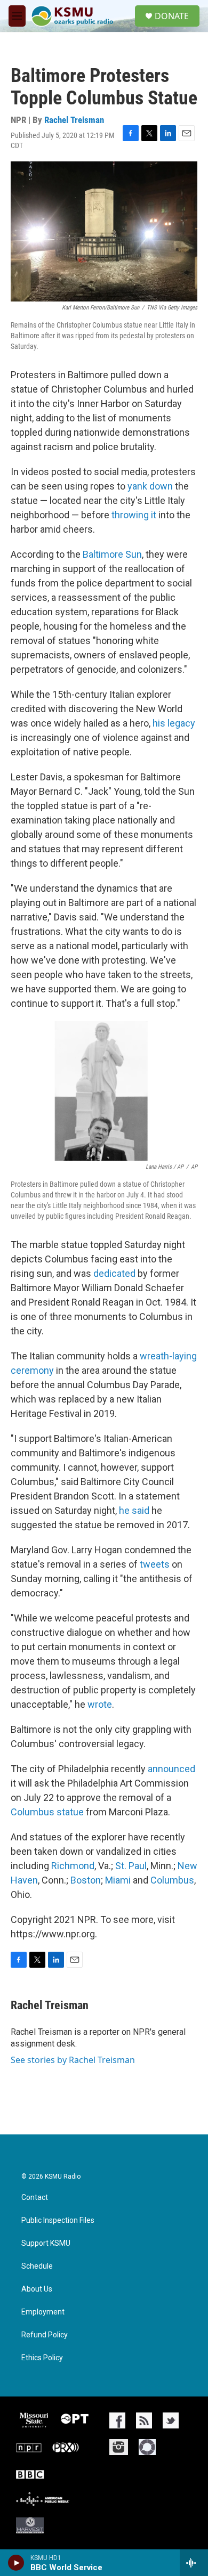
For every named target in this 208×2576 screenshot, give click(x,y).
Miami (118, 1880)
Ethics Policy (42, 2358)
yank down (150, 486)
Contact (35, 2198)
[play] (16, 2563)
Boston (86, 1880)
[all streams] (194, 2563)
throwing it (133, 515)
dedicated (114, 1273)
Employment (43, 2312)
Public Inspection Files (58, 2220)
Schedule (37, 2266)
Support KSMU (46, 2243)
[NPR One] (147, 2447)
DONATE (172, 16)
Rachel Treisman (74, 120)
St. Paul (131, 1866)
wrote (100, 1704)
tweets (155, 1564)
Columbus (172, 1880)
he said (134, 1510)
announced (171, 1769)
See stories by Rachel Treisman (73, 2060)
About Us (37, 2289)
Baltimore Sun (112, 554)
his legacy (174, 723)
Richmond (73, 1866)
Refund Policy (45, 2335)
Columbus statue (47, 1812)
